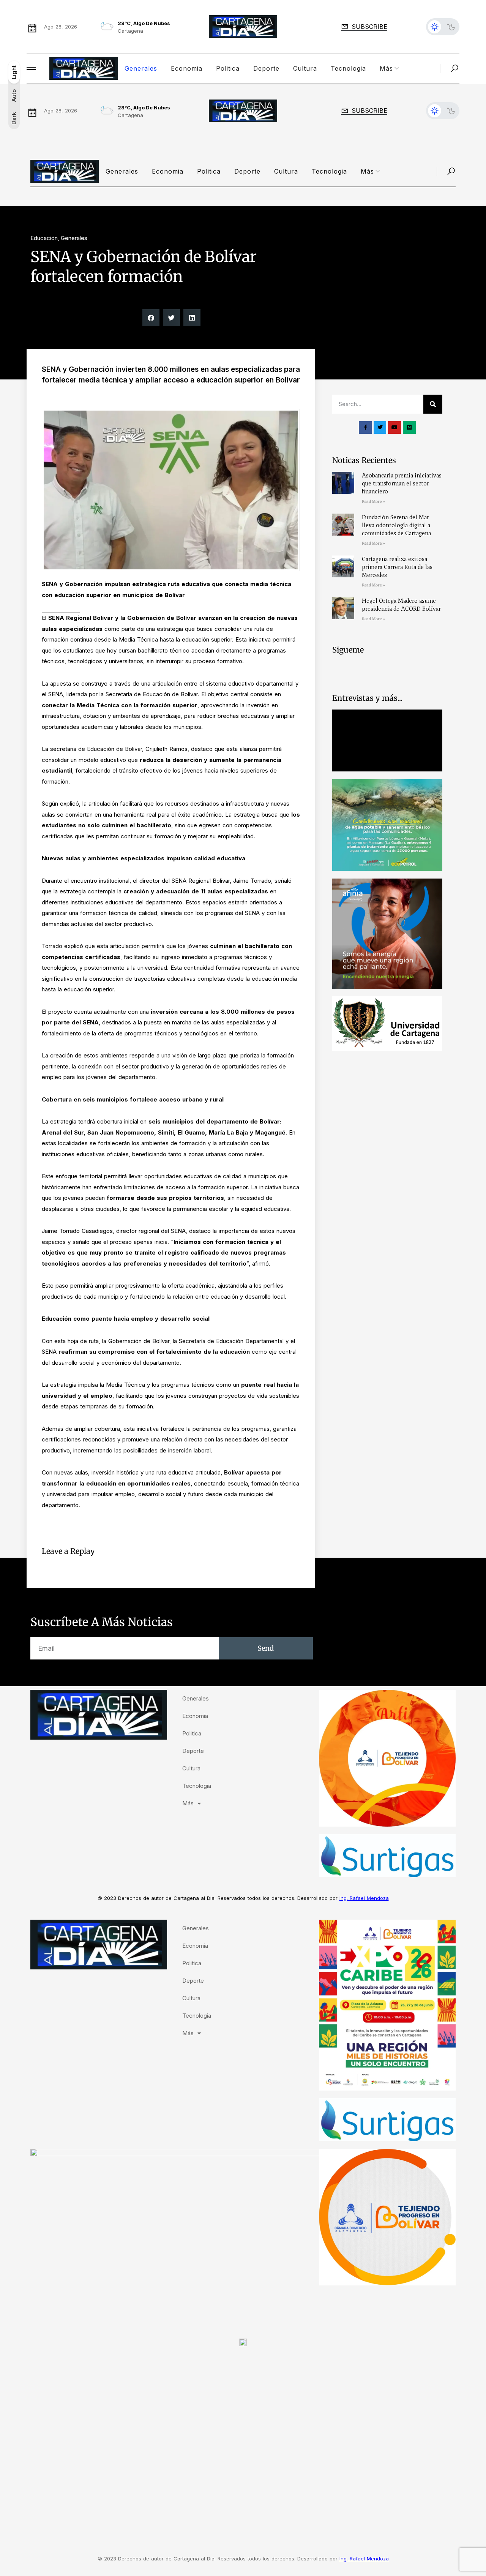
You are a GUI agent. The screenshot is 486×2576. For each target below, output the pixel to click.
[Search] (433, 404)
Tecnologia (348, 68)
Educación (44, 238)
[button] (151, 318)
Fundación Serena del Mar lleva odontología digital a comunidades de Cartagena (396, 525)
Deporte (266, 68)
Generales (141, 68)
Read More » (373, 502)
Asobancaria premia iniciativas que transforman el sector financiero (402, 484)
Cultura (305, 68)
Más (386, 68)
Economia (187, 68)
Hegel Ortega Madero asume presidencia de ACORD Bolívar (401, 605)
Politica (228, 68)
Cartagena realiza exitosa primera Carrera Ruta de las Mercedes (397, 567)
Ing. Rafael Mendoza (364, 1898)
